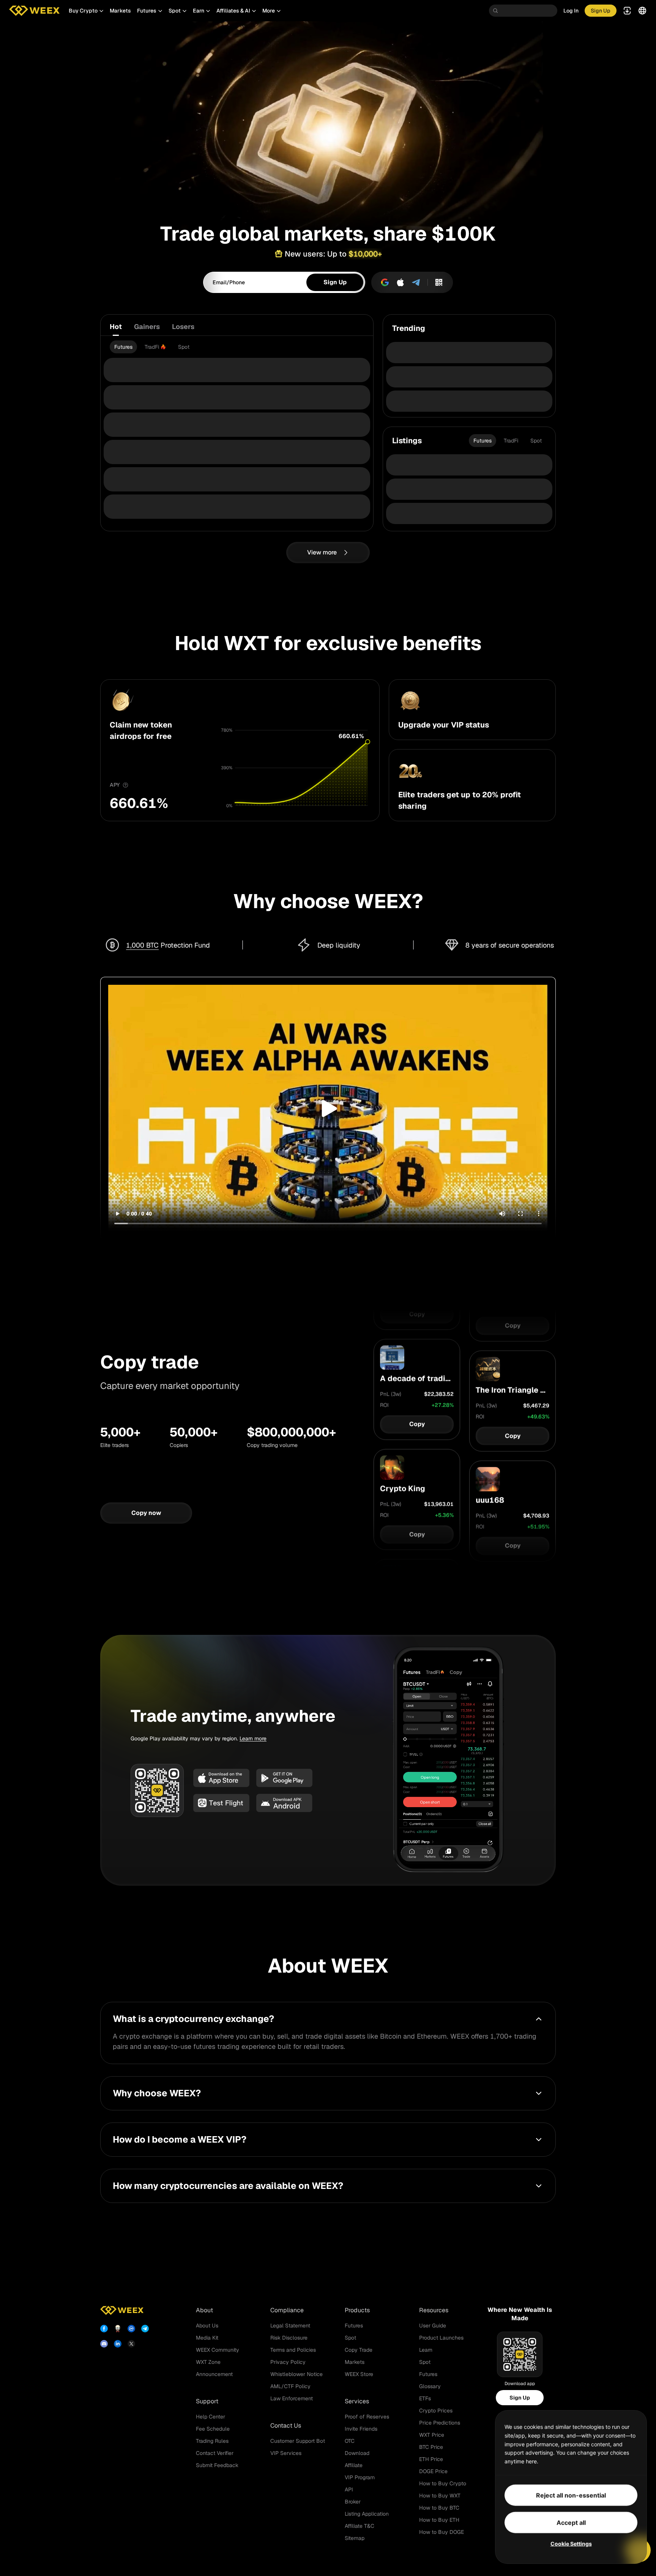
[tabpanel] (237, 347)
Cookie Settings (571, 2544)
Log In (571, 11)
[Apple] (401, 282)
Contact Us (286, 2426)
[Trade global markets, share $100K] (328, 116)
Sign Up (520, 2398)
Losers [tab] (183, 327)
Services (357, 2401)
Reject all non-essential (571, 2495)
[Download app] (439, 282)
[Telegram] (416, 282)
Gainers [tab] (147, 327)
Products (357, 2310)
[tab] (123, 347)
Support (207, 2401)
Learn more (253, 1738)
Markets (120, 11)
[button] (86, 11)
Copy (417, 1327)
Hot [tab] (116, 327)
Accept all (571, 2522)
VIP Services (286, 2453)
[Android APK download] (284, 1803)
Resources (434, 2310)
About (204, 2310)
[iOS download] (221, 1803)
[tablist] (237, 327)
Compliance (287, 2310)
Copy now (146, 1513)
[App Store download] (221, 1778)
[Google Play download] (284, 1778)
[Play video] (328, 1108)
